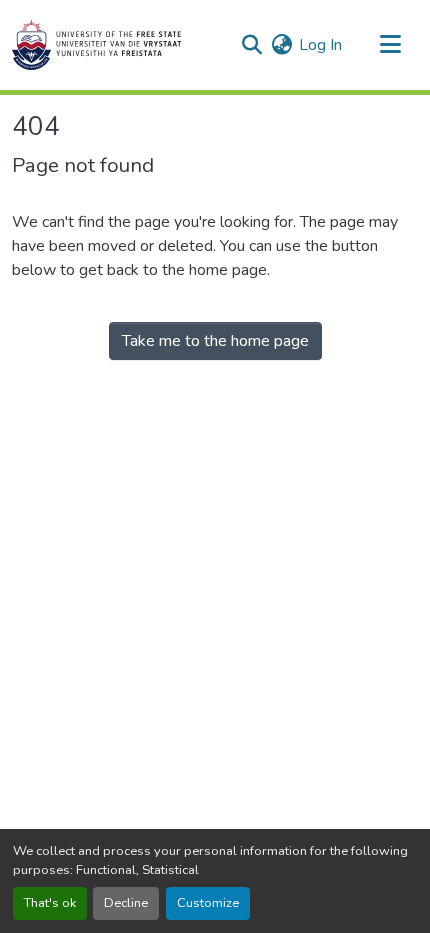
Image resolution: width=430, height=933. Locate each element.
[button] (96, 45)
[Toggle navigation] (390, 45)
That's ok (50, 903)
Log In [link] (320, 45)
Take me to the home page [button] (215, 341)
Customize (208, 903)
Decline (126, 903)
